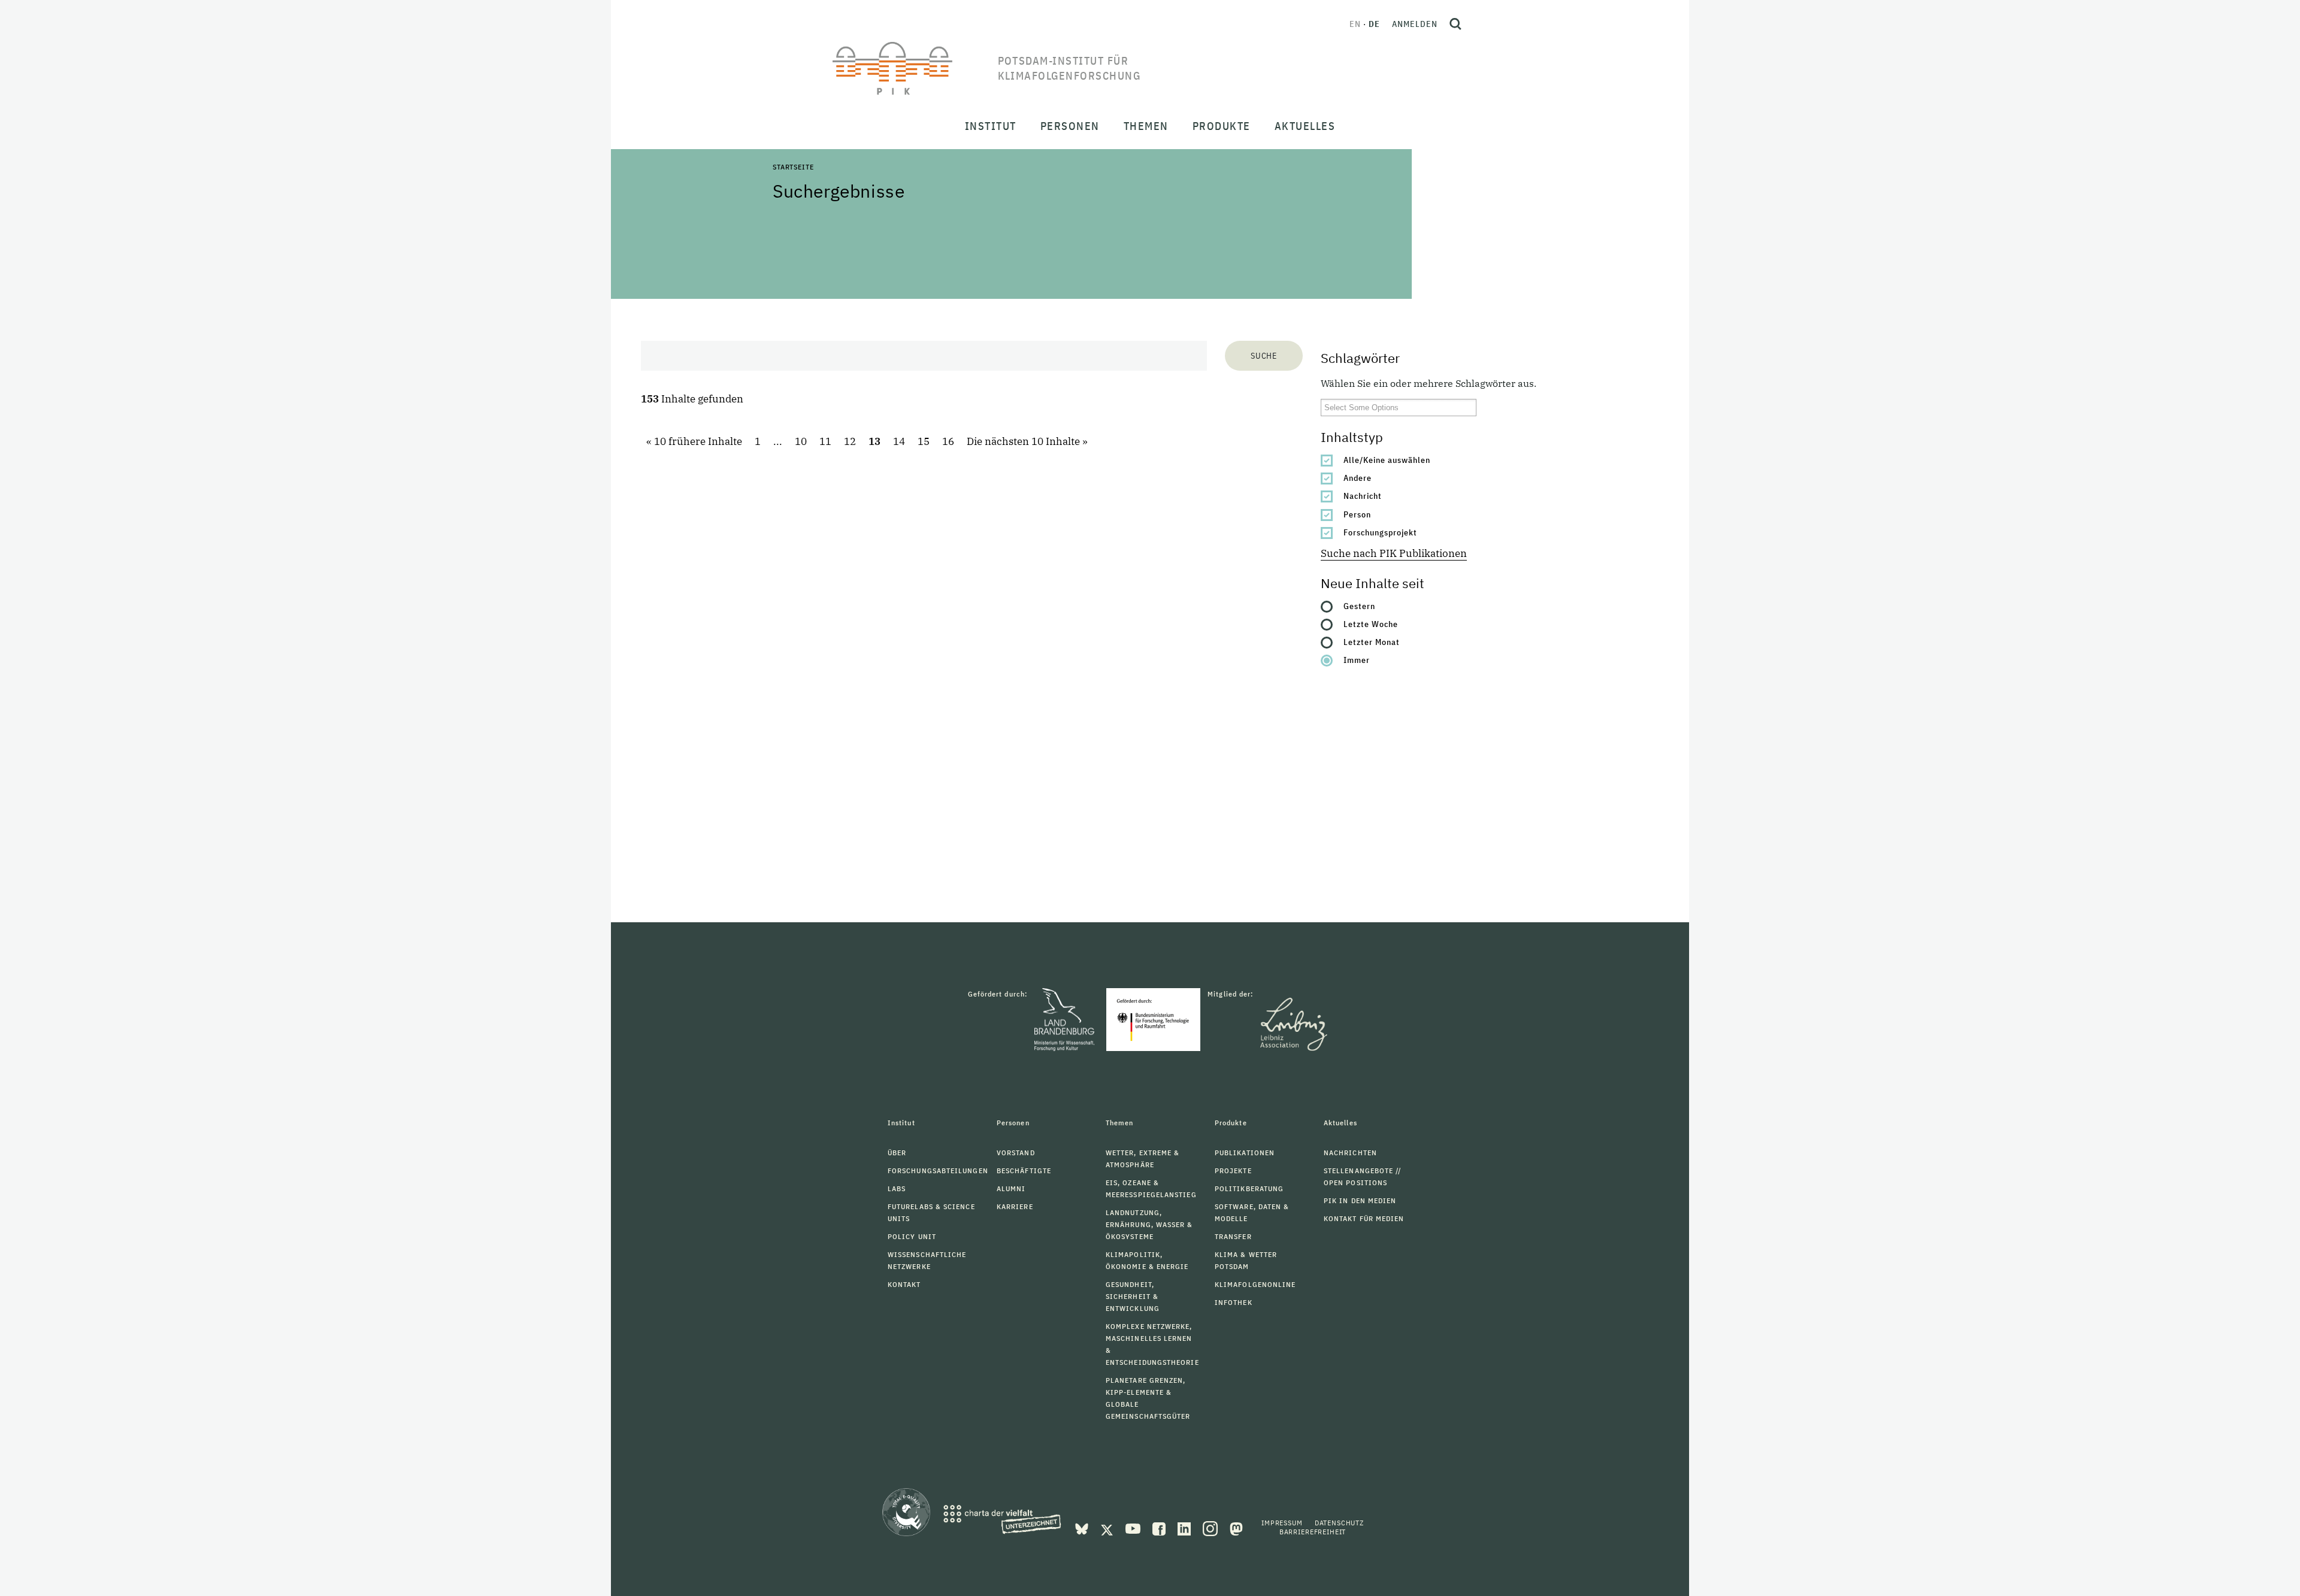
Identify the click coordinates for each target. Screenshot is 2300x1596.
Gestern (1359, 606)
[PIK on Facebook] (1160, 1528)
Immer (1357, 660)
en (1355, 24)
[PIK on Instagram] (1211, 1528)
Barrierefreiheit (1313, 1532)
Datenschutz (1339, 1523)
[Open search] (1455, 24)
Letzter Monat (1372, 642)
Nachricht (1363, 496)
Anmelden (1415, 24)
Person (1357, 514)
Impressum (1282, 1523)
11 (825, 441)
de (1374, 24)
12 (850, 441)
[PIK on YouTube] (1134, 1528)
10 (801, 441)
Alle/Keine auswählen (1387, 460)
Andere (1358, 478)
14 (899, 441)
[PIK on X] (1108, 1528)
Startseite (793, 167)
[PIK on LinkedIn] (1185, 1528)
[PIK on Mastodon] (1236, 1528)
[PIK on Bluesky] (1083, 1528)
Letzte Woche (1371, 624)
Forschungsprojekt (1380, 532)
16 (948, 441)
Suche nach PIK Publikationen (1394, 553)
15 (924, 441)
